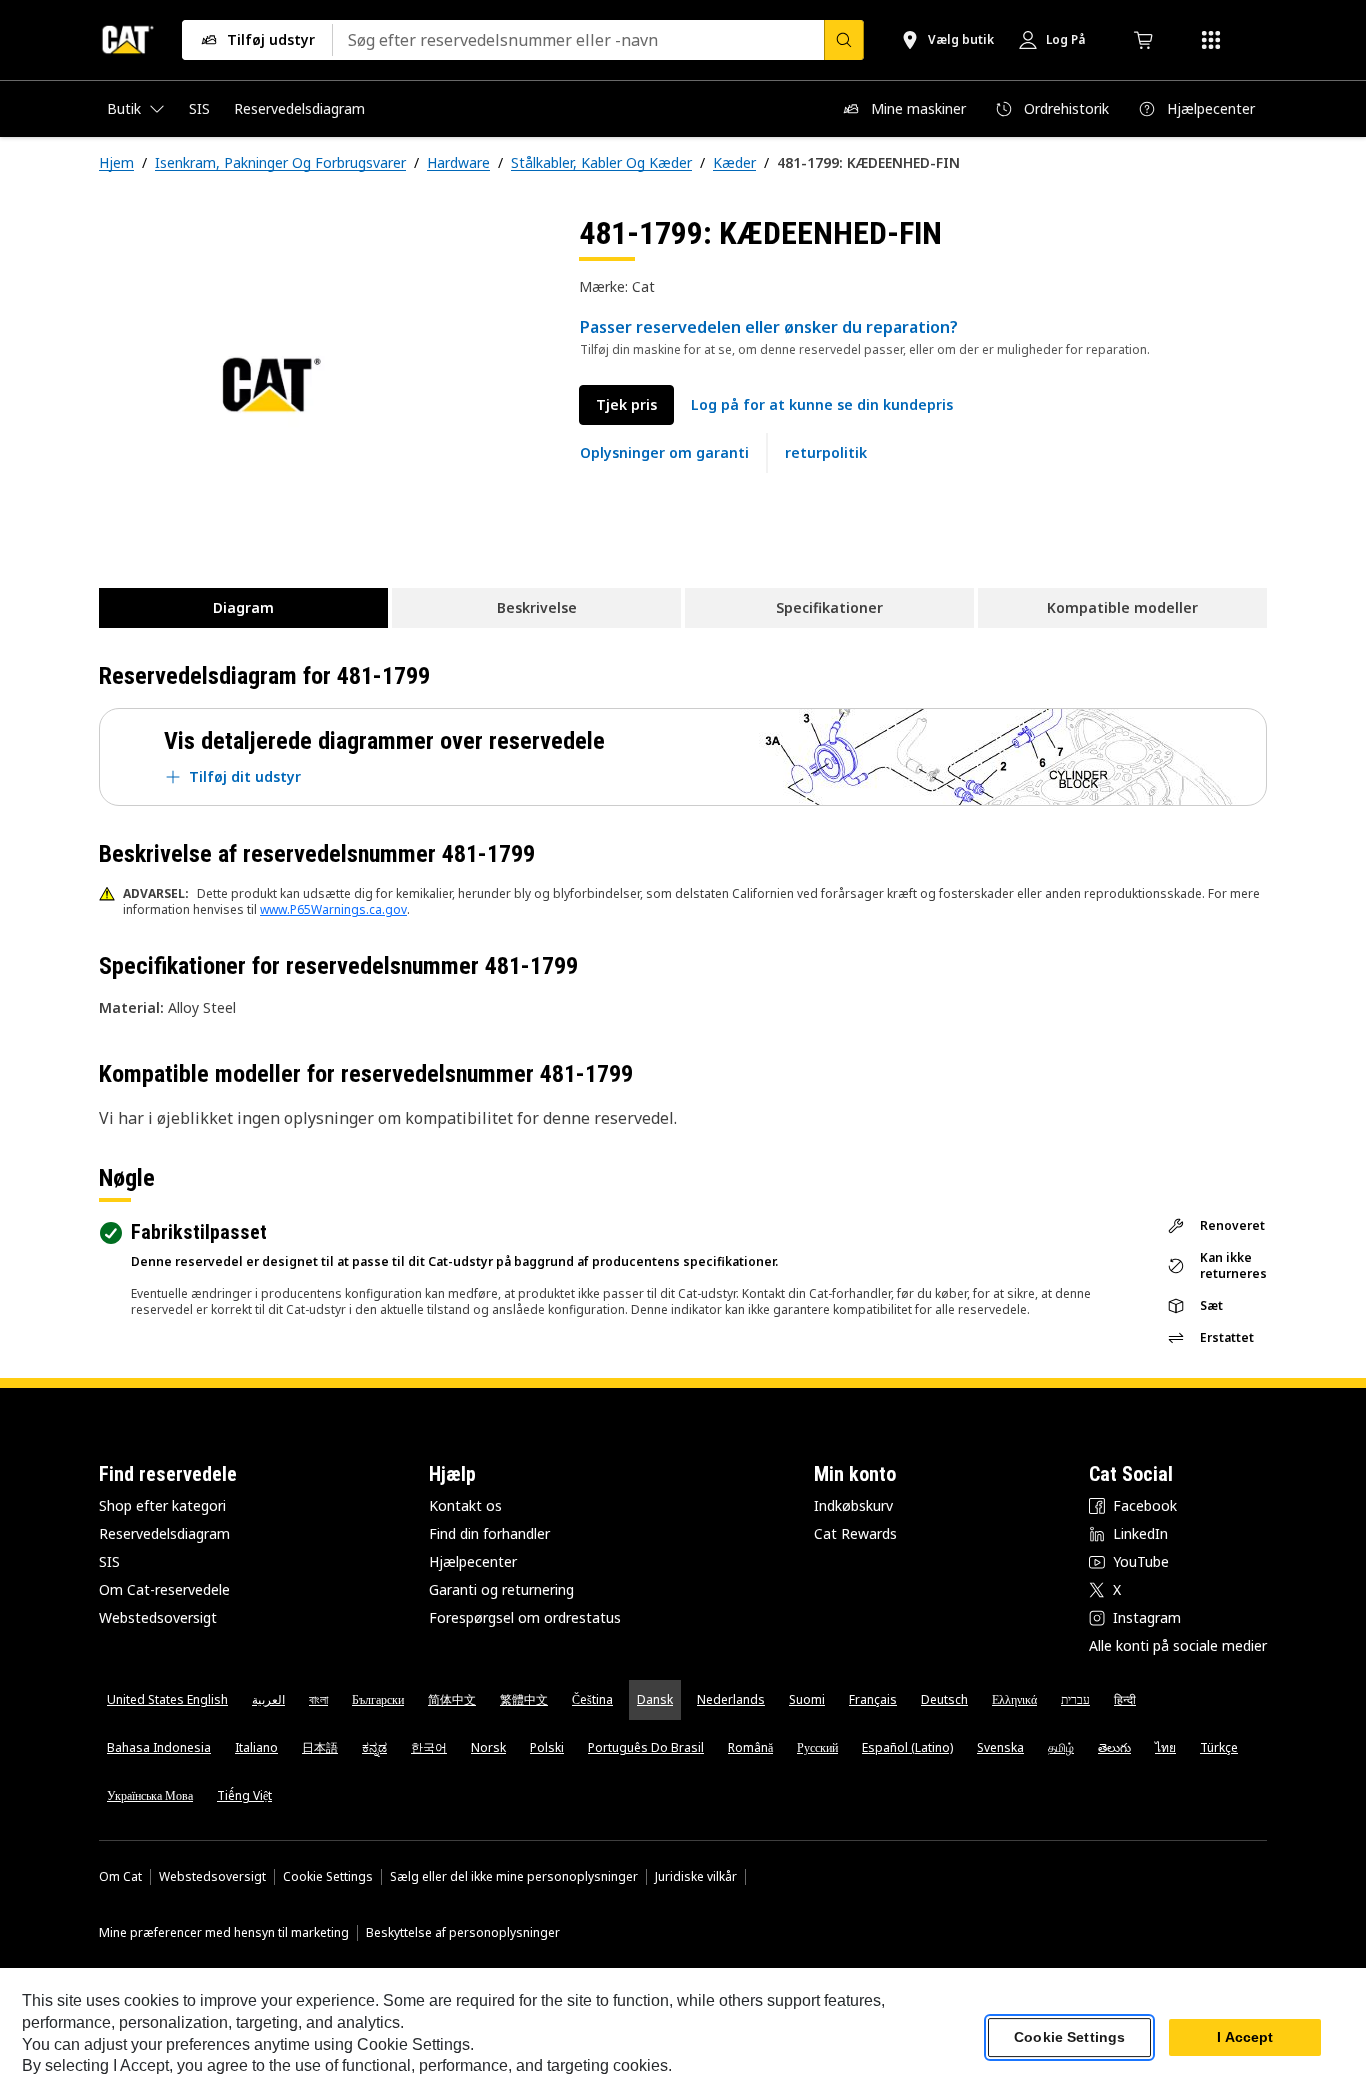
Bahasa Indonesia (159, 1747)
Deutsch (944, 1699)
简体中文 (452, 1699)
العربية (268, 1699)
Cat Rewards (855, 1533)
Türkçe (1219, 1747)
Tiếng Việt (244, 1795)
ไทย (1165, 1747)
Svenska (1000, 1747)
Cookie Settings (328, 1877)
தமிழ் (1061, 1747)
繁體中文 (524, 1699)
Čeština (592, 1699)
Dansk (655, 1699)
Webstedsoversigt (158, 1617)
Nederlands (731, 1699)
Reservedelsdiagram (164, 1533)
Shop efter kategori (162, 1505)
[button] (822, 405)
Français (873, 1699)
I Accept (1245, 2038)
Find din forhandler (489, 1533)
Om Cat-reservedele (164, 1589)
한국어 (429, 1747)
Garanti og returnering (501, 1589)
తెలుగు (1114, 1747)
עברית (1075, 1699)
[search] (844, 40)
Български (378, 1699)
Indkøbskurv (853, 1505)
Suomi (807, 1699)
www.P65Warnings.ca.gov (333, 909)
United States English (167, 1699)
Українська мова (150, 1795)
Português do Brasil (646, 1747)
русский (817, 1747)
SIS (109, 1561)
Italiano (256, 1747)
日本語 (320, 1747)
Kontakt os (465, 1505)
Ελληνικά (1014, 1699)
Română (750, 1747)
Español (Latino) (907, 1747)
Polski (547, 1747)
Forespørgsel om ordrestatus (525, 1617)
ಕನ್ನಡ (374, 1747)
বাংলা (318, 1699)
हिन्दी (1125, 1699)
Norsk (488, 1747)
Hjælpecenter (473, 1561)
